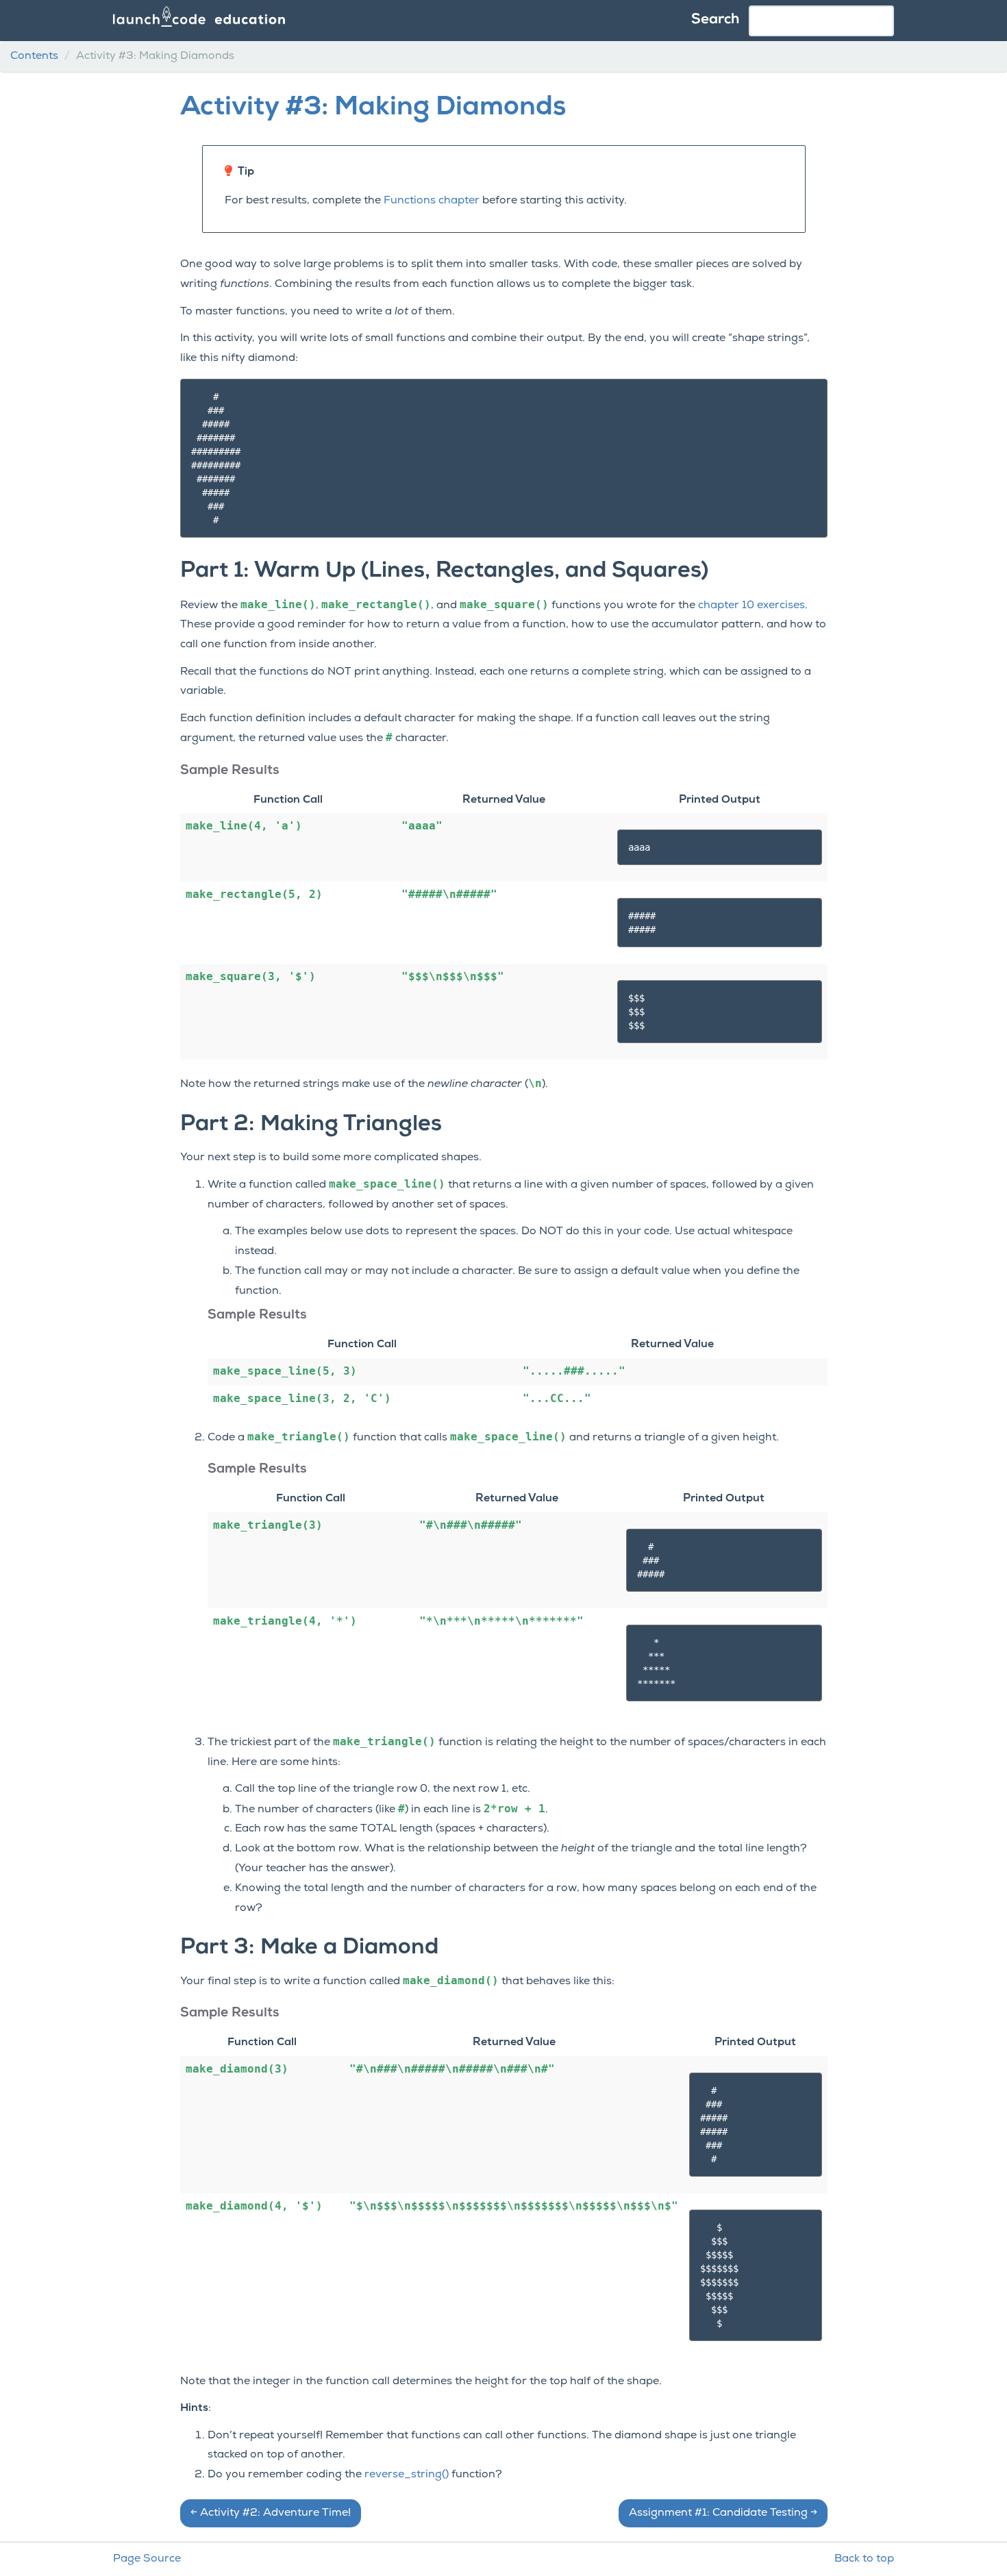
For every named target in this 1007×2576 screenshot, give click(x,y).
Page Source (147, 2559)
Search (715, 20)
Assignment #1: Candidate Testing (723, 2513)
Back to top (864, 2559)
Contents (34, 56)
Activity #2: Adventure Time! (271, 2513)
